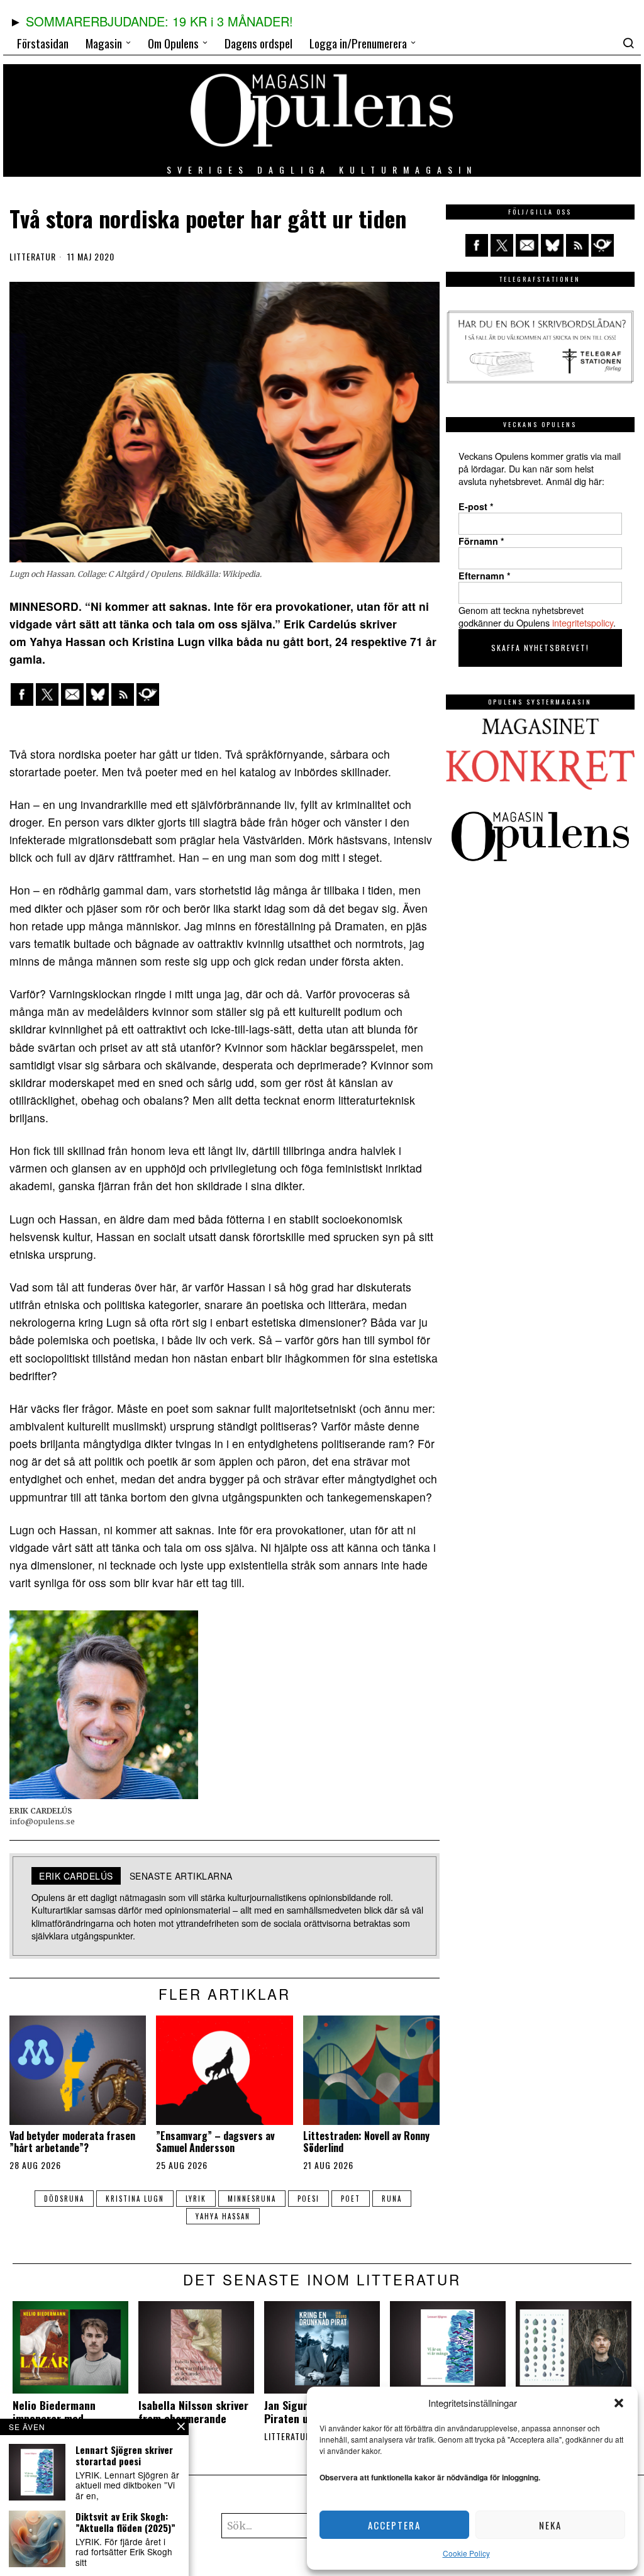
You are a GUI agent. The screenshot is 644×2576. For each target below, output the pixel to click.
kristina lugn (135, 2199)
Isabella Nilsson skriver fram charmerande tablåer (193, 2418)
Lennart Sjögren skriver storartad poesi (124, 2455)
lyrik (196, 2199)
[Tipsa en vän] (72, 694)
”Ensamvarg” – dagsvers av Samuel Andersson (215, 2142)
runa (392, 2199)
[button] (619, 2403)
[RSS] (123, 694)
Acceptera (394, 2525)
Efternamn (485, 576)
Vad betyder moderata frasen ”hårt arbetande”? (72, 2142)
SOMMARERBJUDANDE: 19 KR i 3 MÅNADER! (159, 21)
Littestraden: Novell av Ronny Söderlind (366, 2142)
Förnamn (481, 541)
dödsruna (64, 2199)
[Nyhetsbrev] (148, 694)
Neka (550, 2525)
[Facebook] (22, 694)
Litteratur (33, 257)
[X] (47, 694)
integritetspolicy (583, 622)
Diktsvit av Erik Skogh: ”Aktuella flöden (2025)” (125, 2522)
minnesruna (252, 2199)
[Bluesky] (97, 694)
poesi (308, 2199)
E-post (476, 506)
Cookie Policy (466, 2553)
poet (351, 2199)
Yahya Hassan (223, 2216)
